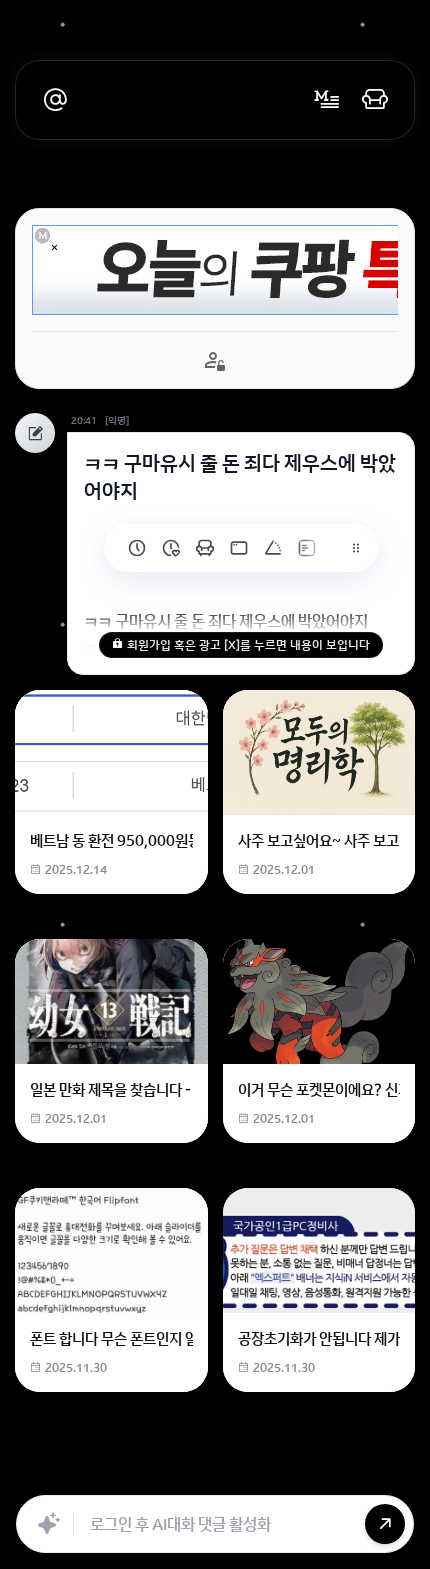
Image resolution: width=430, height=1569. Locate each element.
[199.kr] (205, 548)
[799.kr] (239, 548)
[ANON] (226, 1473)
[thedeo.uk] (307, 548)
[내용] (54, 247)
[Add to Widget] (388, 1473)
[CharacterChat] (358, 1473)
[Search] (138, 1473)
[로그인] (375, 100)
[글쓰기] (327, 100)
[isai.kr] (137, 548)
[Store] (182, 1473)
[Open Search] (42, 1473)
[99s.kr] (273, 548)
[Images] (270, 1473)
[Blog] (314, 1473)
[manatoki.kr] (171, 548)
